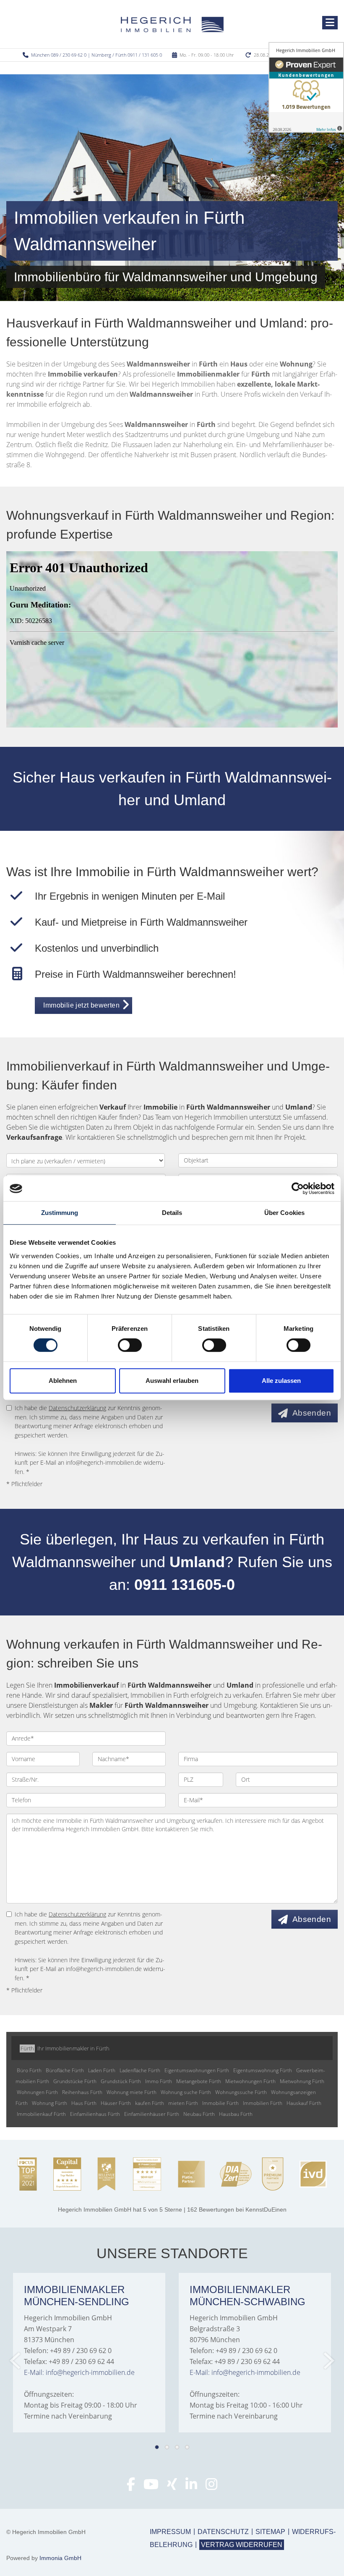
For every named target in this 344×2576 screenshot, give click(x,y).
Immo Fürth (159, 2081)
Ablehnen (63, 1381)
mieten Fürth (183, 2103)
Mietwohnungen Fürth (250, 2081)
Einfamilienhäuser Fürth (152, 2114)
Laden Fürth (102, 2070)
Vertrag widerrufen (242, 2545)
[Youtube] (151, 2487)
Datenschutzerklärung (77, 1408)
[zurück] (16, 2361)
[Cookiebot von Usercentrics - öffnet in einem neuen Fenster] (298, 1189)
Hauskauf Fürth (304, 2103)
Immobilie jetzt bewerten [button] (81, 1005)
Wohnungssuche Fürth (241, 2092)
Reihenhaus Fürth (82, 2092)
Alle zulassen (281, 1381)
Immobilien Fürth (263, 2103)
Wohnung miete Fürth (132, 2092)
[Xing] (172, 2487)
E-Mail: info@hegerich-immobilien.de (79, 2372)
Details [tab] (172, 1213)
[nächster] (328, 2361)
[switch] (130, 1345)
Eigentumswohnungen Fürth (197, 2070)
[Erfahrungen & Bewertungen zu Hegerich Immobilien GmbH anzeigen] (306, 87)
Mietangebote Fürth (199, 2081)
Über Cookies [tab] (284, 1213)
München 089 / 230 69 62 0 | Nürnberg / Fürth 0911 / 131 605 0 (96, 55)
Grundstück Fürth (121, 2081)
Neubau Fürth (199, 2114)
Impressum (170, 2532)
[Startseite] (172, 24)
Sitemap (270, 2532)
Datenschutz (223, 2532)
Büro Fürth (29, 2070)
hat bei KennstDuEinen (172, 2209)
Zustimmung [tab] (60, 1213)
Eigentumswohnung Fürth (263, 2070)
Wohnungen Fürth (37, 2092)
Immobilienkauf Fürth (41, 2114)
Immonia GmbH (60, 2558)
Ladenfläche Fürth (140, 2070)
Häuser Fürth (116, 2103)
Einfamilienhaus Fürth (95, 2114)
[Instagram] (211, 2487)
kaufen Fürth (150, 2103)
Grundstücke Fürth (75, 2081)
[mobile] (330, 23)
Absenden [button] (312, 1413)
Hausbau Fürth (236, 2114)
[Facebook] (131, 2487)
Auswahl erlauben (172, 1381)
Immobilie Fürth (220, 2103)
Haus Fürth (84, 2103)
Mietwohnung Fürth (302, 2081)
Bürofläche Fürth (65, 2070)
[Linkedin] (191, 2487)
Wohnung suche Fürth (186, 2092)
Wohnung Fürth (50, 2103)
